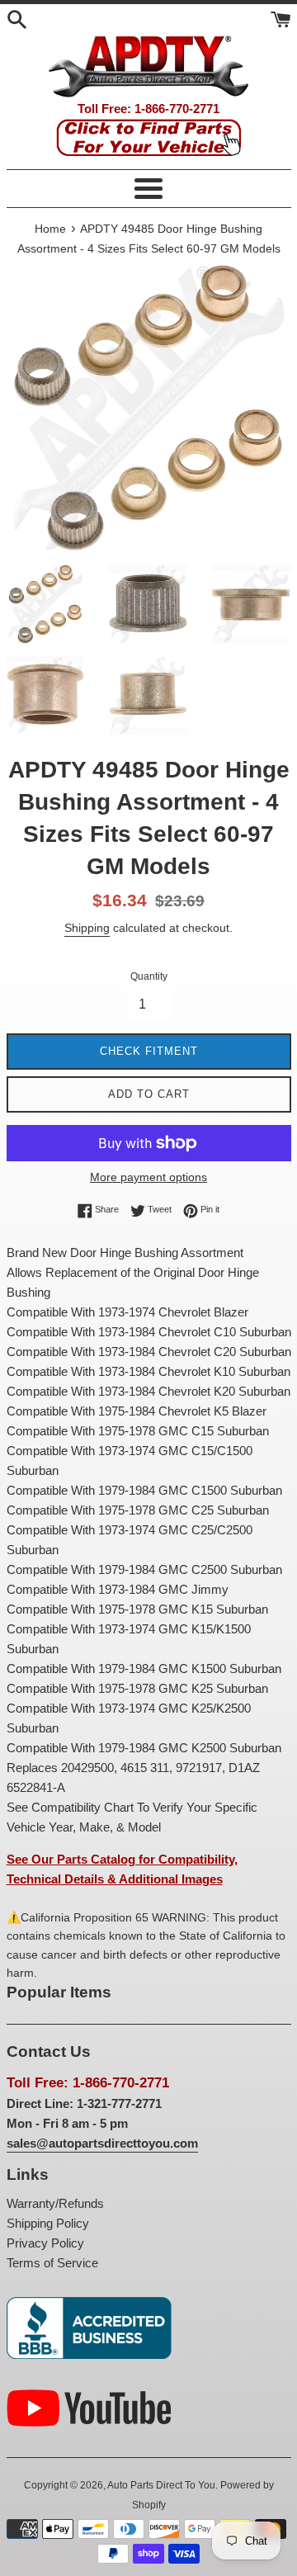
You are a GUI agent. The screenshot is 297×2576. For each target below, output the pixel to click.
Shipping (87, 928)
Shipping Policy (48, 2223)
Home (50, 229)
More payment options (148, 1177)
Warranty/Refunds (55, 2203)
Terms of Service (52, 2263)
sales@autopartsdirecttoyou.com (102, 2143)
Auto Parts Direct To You (161, 2485)
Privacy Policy (45, 2243)
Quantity (149, 976)
